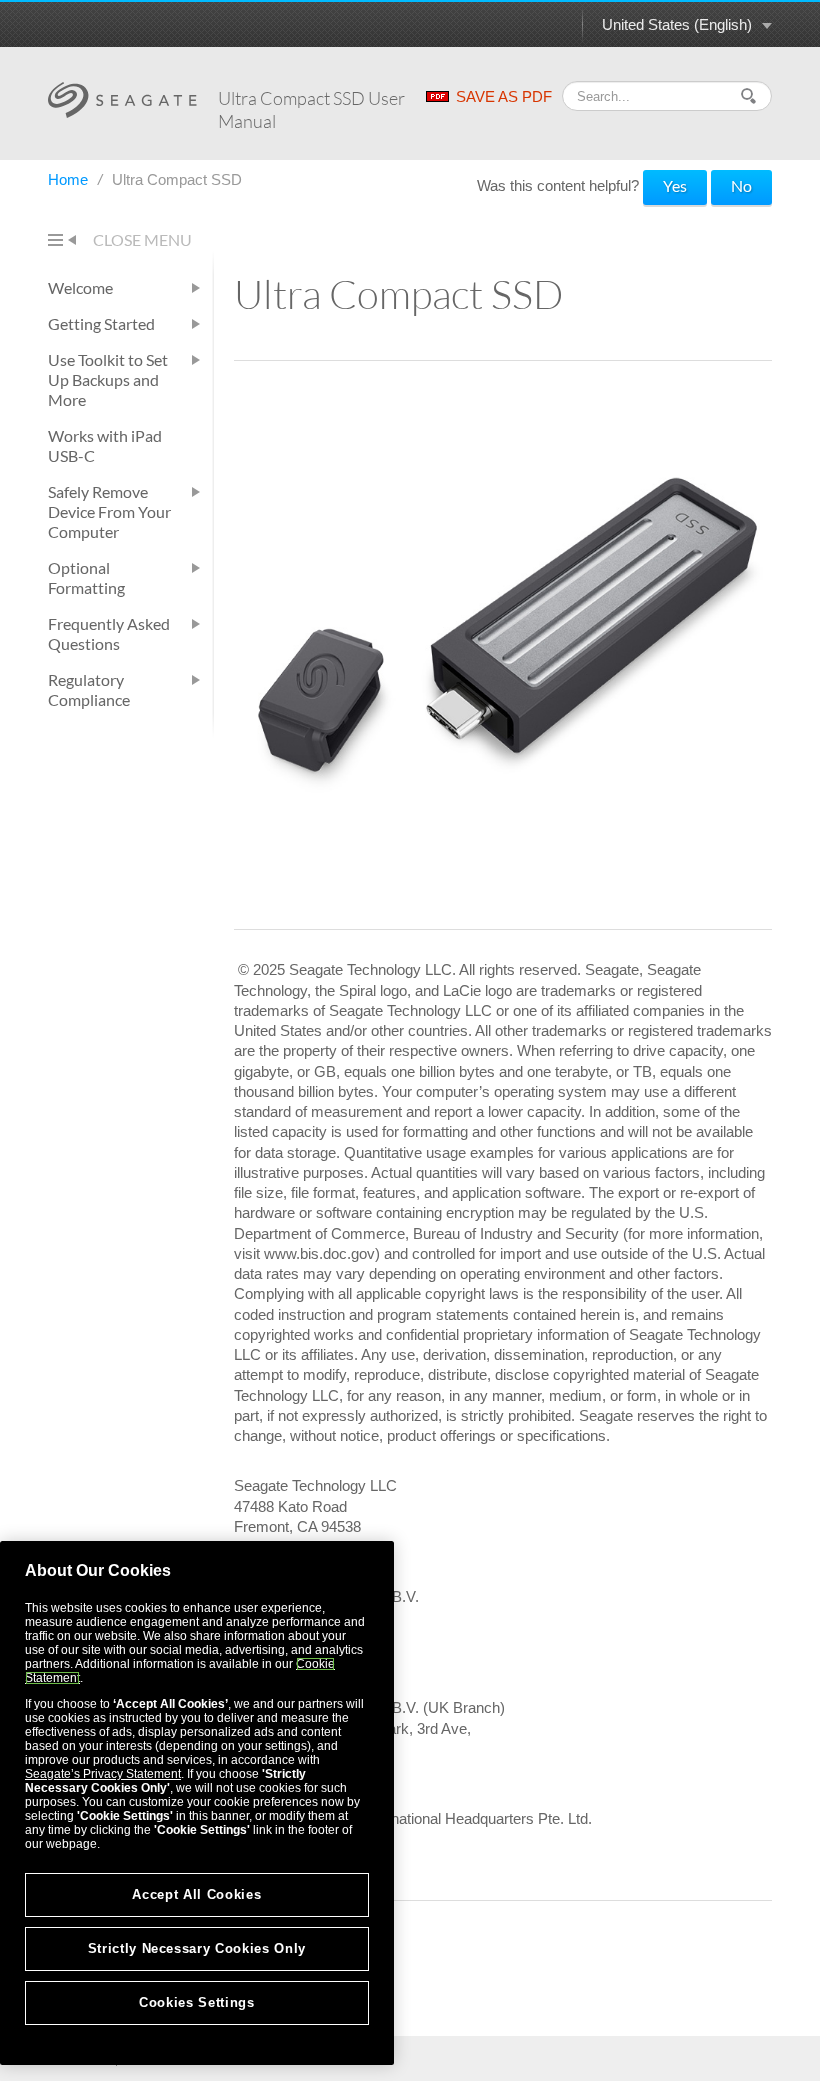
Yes (675, 185)
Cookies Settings (197, 2002)
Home (70, 179)
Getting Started (101, 323)
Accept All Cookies (196, 1894)
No (741, 185)
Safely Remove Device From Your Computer (109, 511)
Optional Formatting (86, 577)
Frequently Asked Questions (109, 633)
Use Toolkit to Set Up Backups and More (108, 379)
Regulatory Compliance (89, 689)
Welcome (80, 287)
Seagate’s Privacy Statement (103, 1774)
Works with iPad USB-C (105, 445)
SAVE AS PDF (504, 96)
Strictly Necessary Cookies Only (197, 1948)
